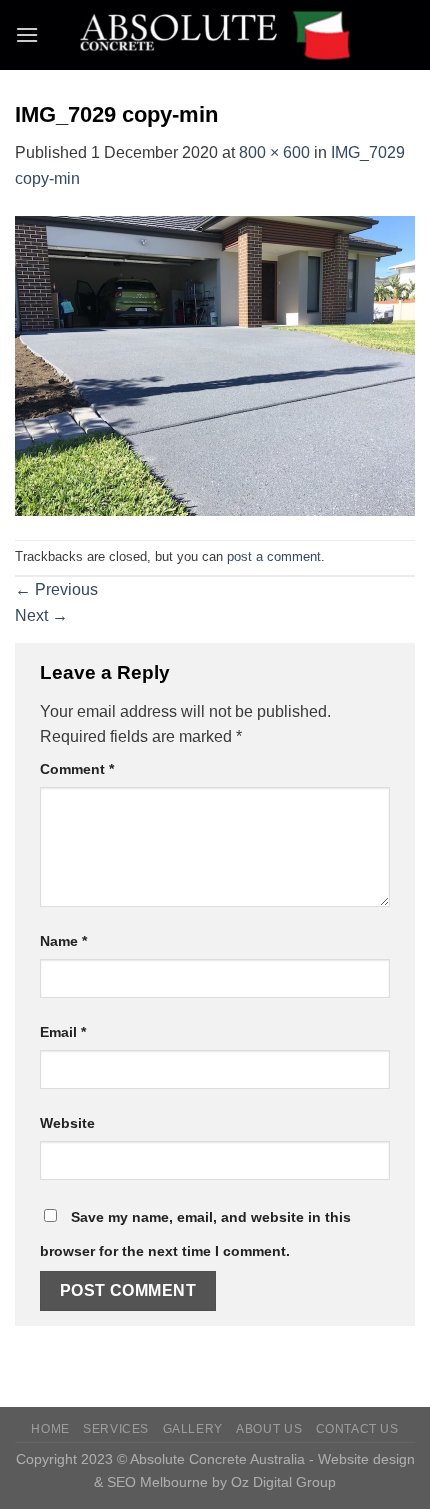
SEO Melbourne (157, 1482)
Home (50, 1429)
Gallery (193, 1429)
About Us (269, 1429)
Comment (77, 769)
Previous (56, 589)
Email (63, 1032)
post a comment (274, 556)
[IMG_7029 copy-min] (215, 364)
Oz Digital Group (283, 1482)
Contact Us (357, 1429)
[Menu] (27, 34)
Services (116, 1429)
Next (41, 615)
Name (63, 941)
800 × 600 (274, 152)
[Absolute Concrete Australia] (215, 35)
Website (67, 1123)
